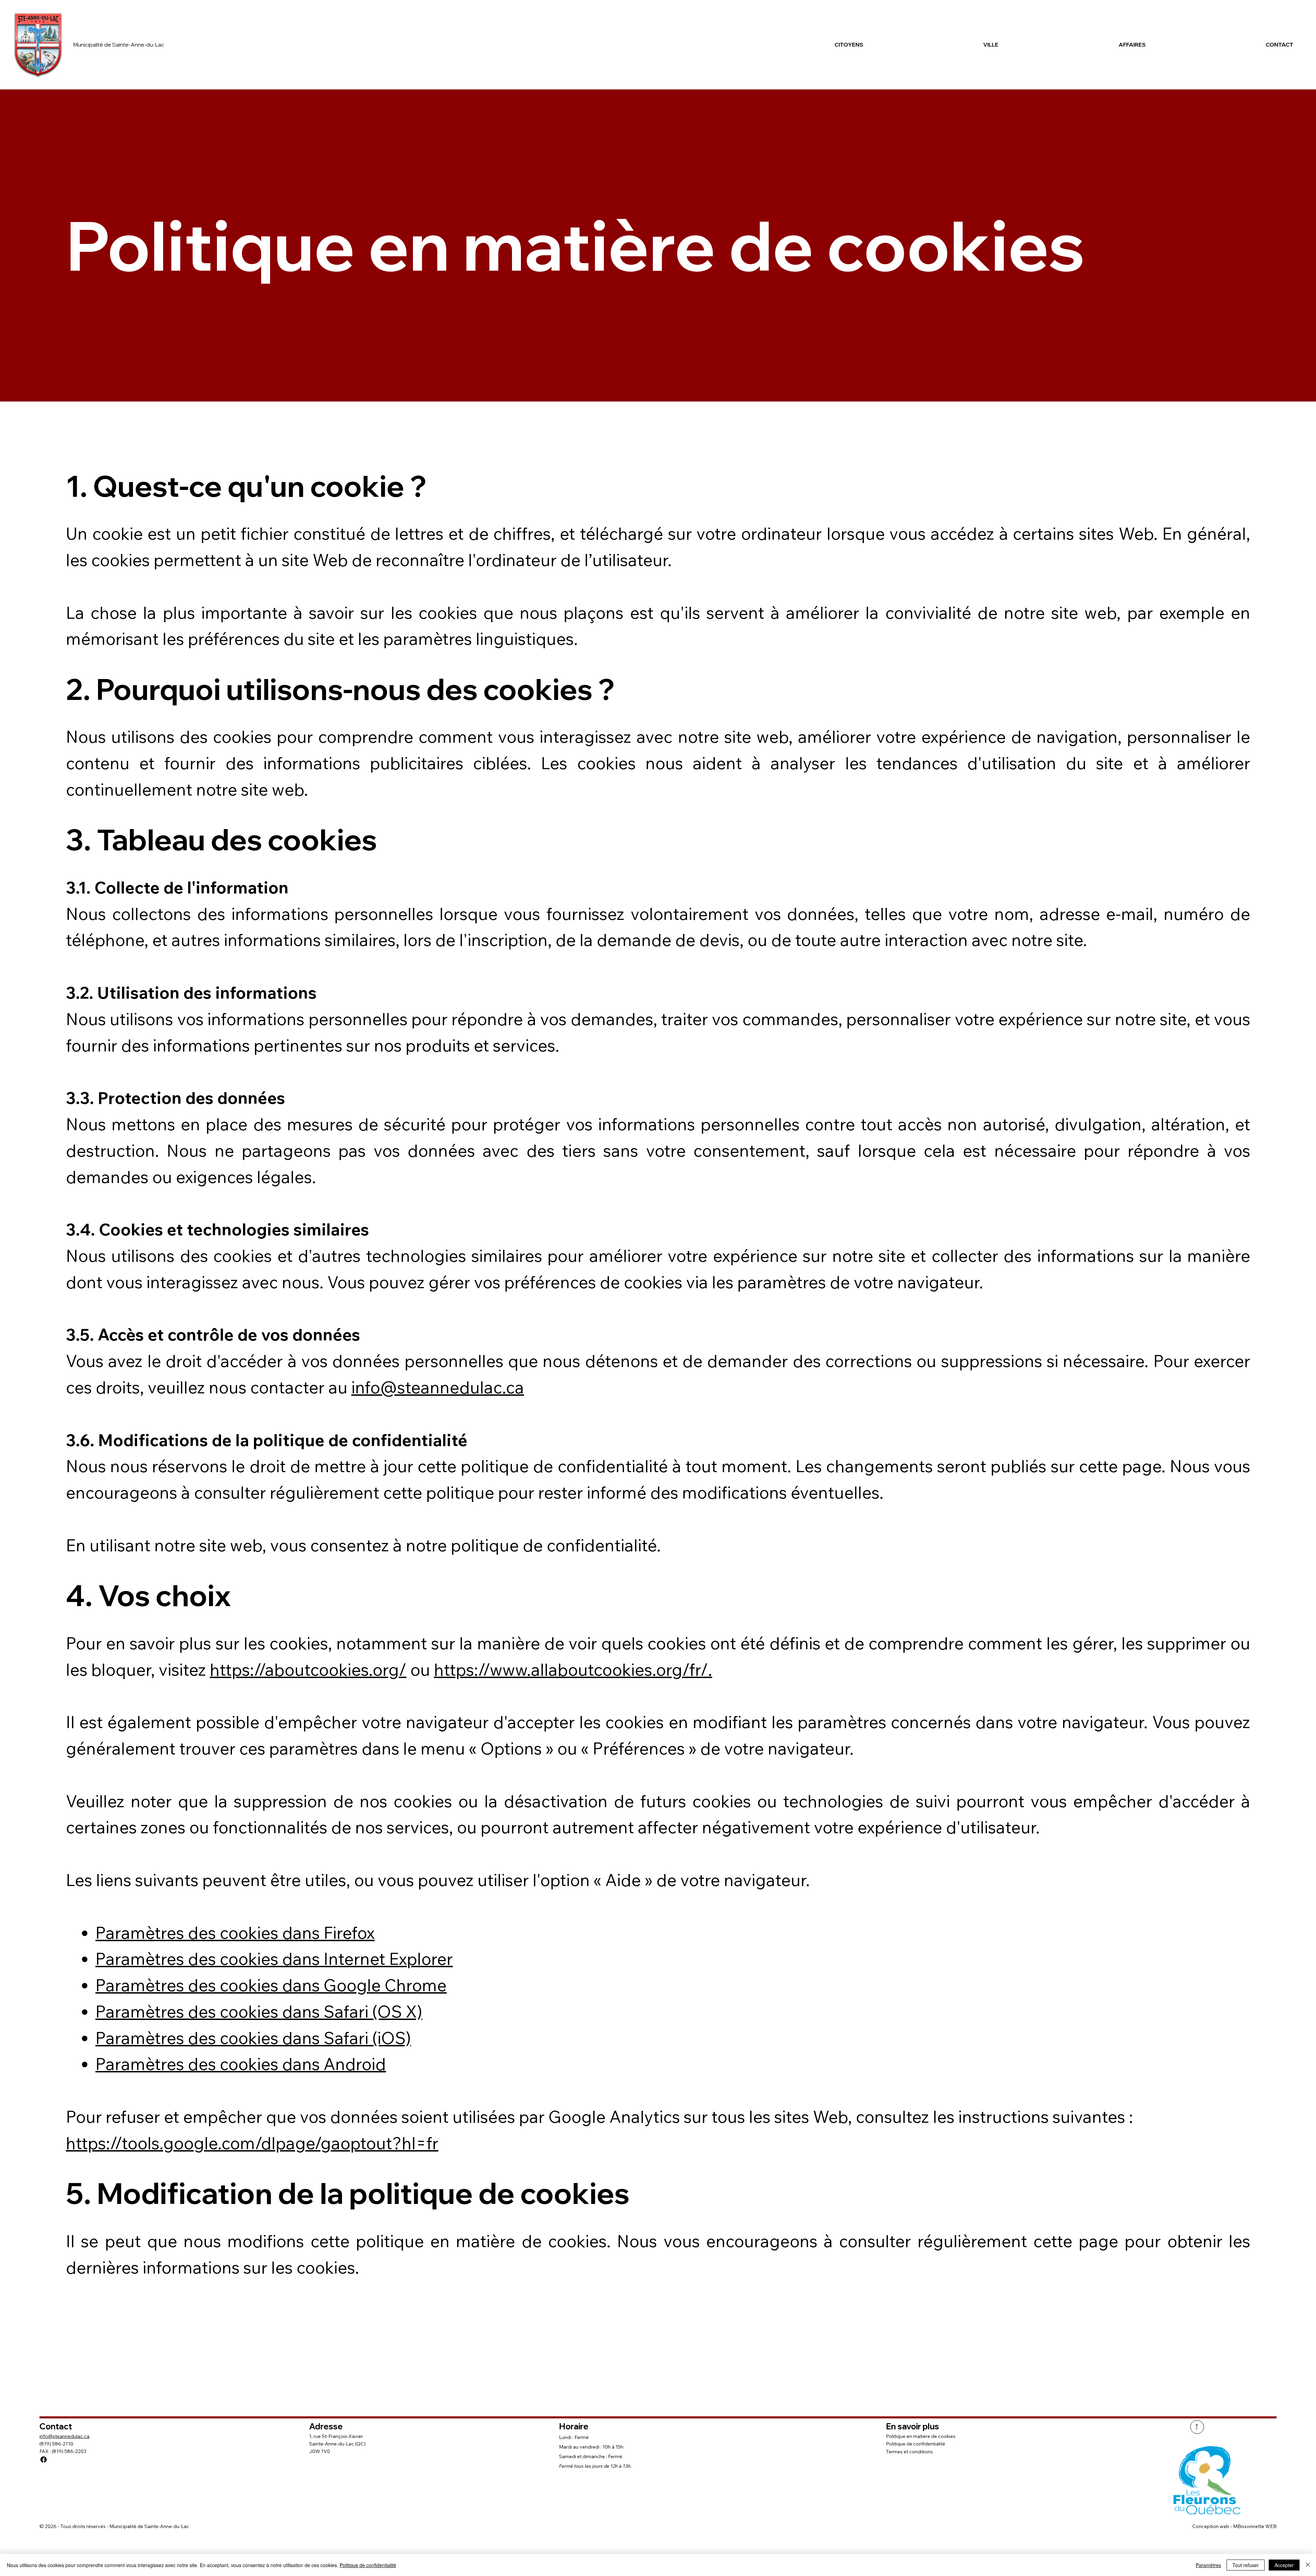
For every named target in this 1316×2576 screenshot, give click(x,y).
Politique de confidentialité (916, 2444)
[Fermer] (1308, 2565)
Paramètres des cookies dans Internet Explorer (274, 1959)
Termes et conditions (909, 2452)
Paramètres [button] (1208, 2565)
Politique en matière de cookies (921, 2436)
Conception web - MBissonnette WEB (1234, 2526)
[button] (799, 45)
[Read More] (1197, 2427)
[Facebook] (44, 2460)
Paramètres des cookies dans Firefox (235, 1933)
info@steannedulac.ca (438, 1387)
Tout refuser (1246, 2565)
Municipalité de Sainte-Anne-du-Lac (119, 45)
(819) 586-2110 (56, 2444)
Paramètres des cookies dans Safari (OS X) (259, 2011)
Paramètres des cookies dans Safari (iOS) (253, 2038)
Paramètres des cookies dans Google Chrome (271, 1985)
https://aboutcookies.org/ (308, 1669)
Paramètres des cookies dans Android (241, 2064)
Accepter (1284, 2565)
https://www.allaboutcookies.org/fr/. (573, 1669)
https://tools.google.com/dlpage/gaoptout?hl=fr (252, 2143)
